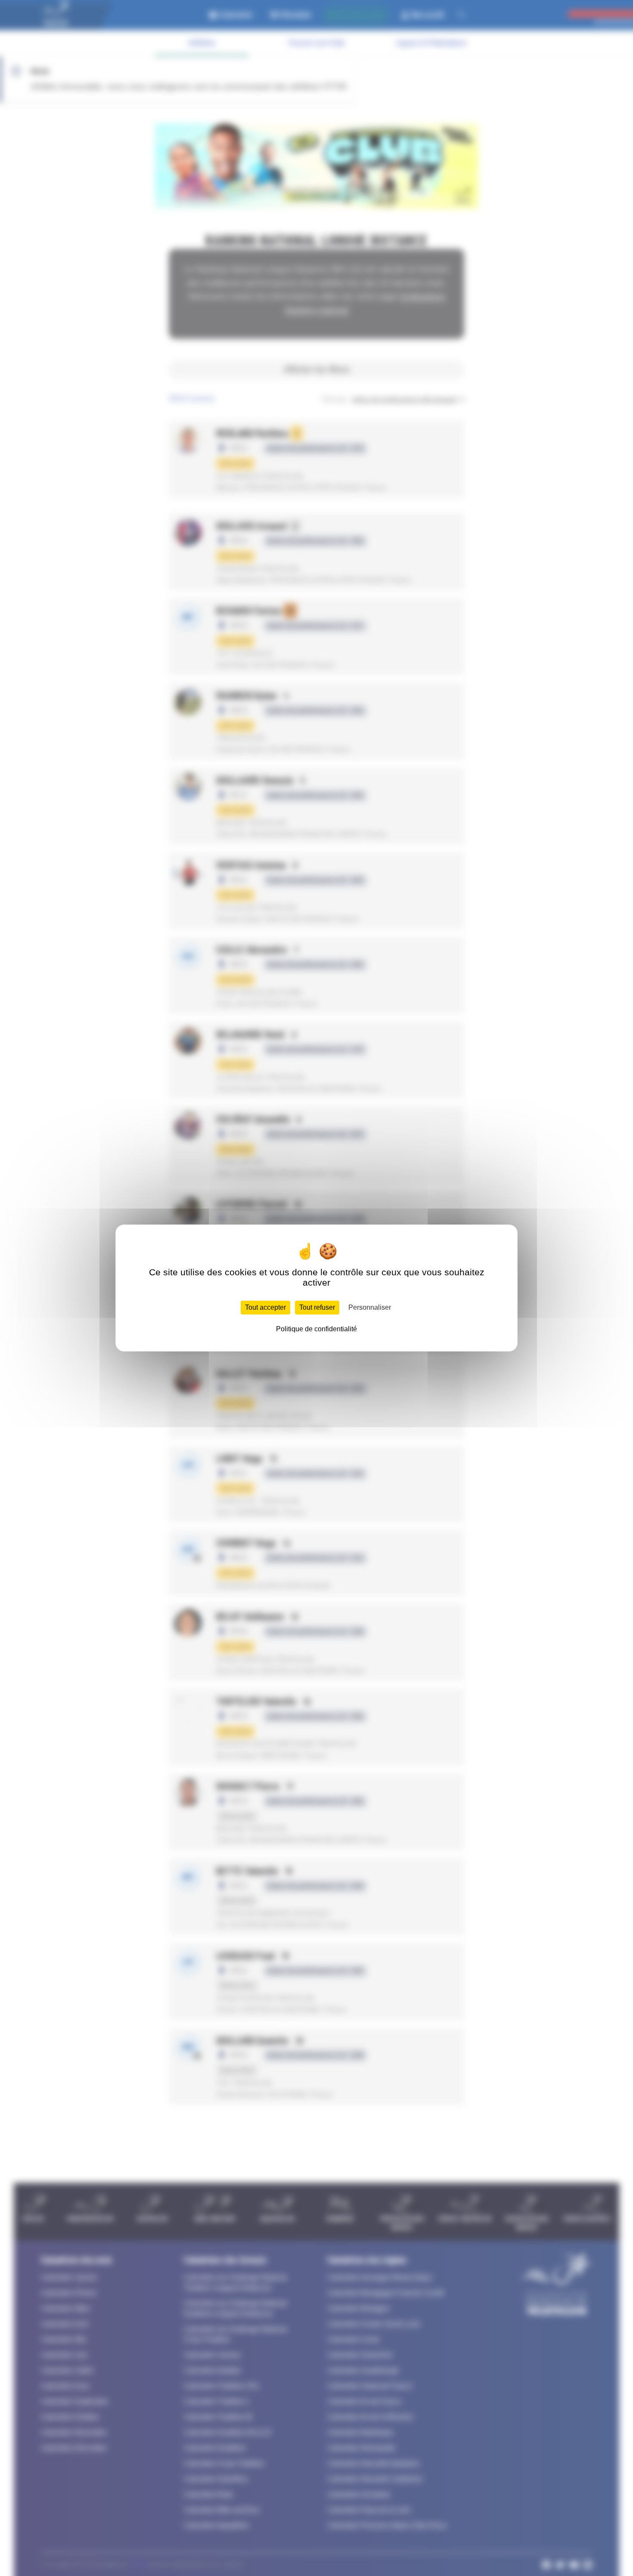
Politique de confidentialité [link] (316, 1329)
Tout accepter (265, 1307)
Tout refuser (317, 1307)
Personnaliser (370, 1307)
